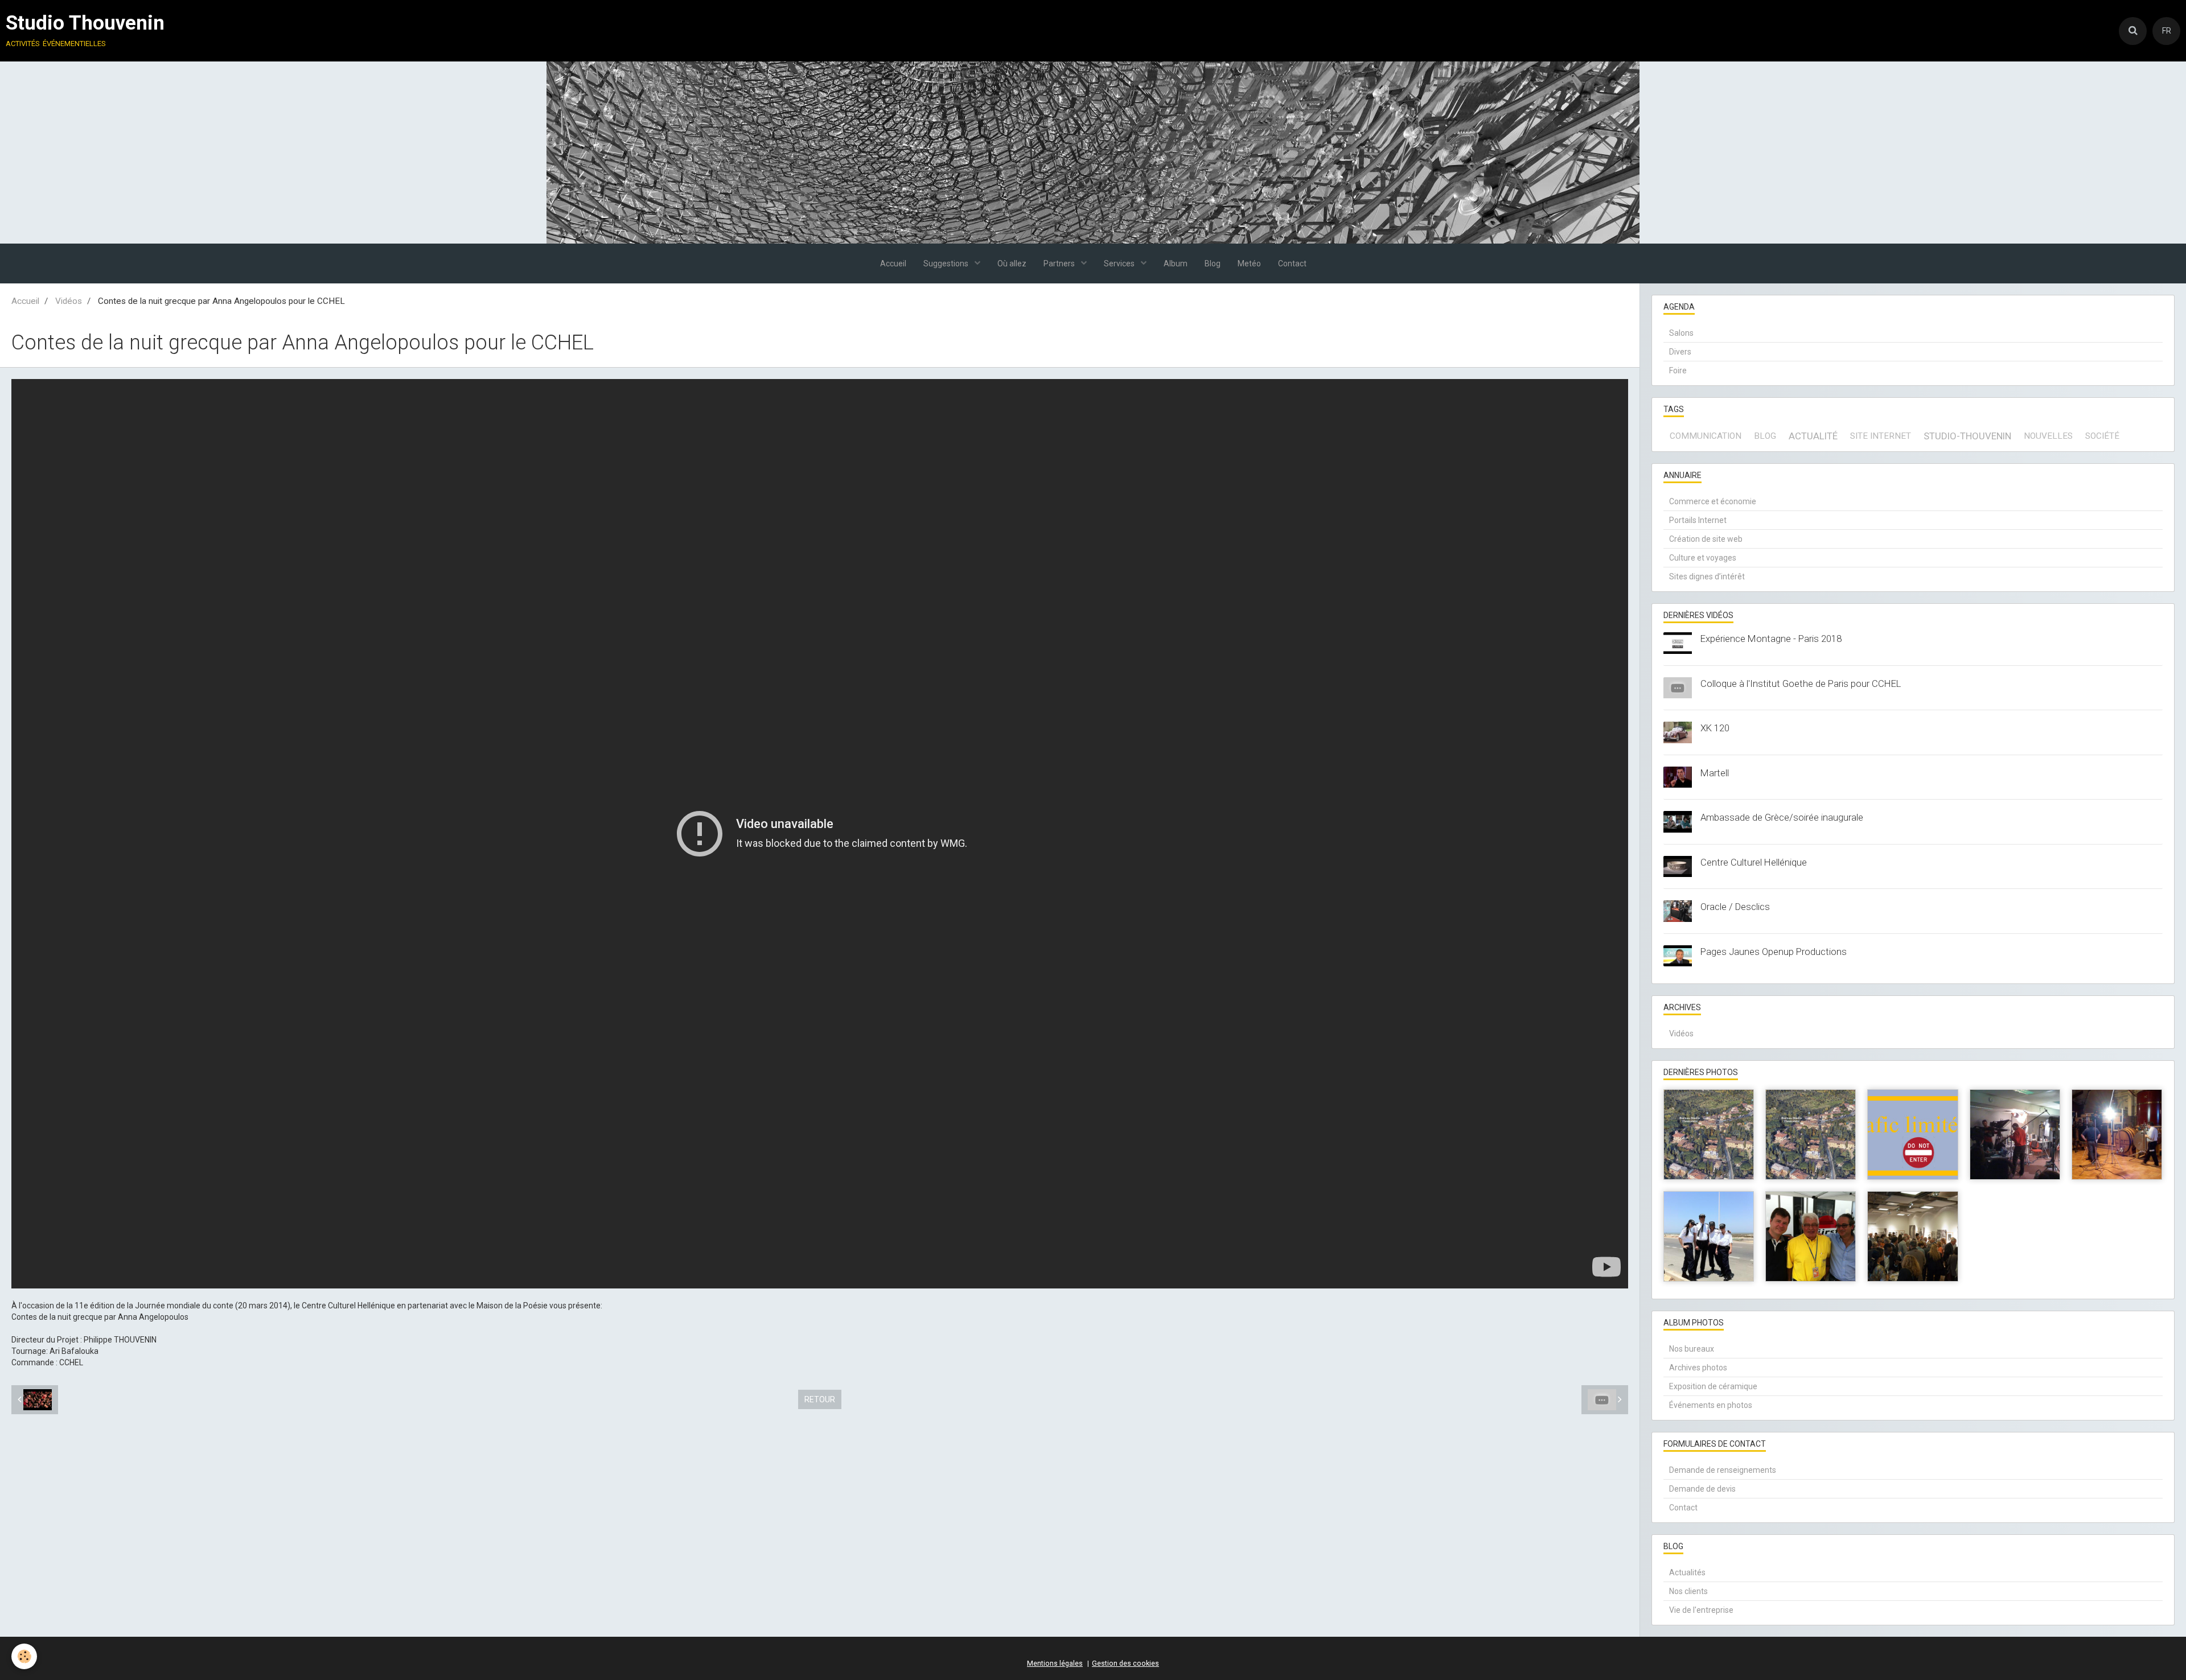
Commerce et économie (1713, 501)
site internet (1881, 436)
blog (1765, 436)
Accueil (893, 263)
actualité (1813, 436)
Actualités (1687, 1572)
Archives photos (1698, 1368)
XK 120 (1715, 728)
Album (1176, 263)
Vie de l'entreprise (1701, 1610)
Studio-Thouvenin (1967, 436)
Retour (820, 1399)
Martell (1715, 773)
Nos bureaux (1692, 1349)
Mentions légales (1055, 1663)
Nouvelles (2048, 436)
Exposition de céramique (1713, 1386)
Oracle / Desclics (1735, 907)
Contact (1292, 263)
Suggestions (947, 263)
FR (2167, 31)
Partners (1060, 263)
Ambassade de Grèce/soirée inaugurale (1782, 817)
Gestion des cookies (1125, 1663)
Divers (1680, 352)
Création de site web (1706, 539)
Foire (1678, 370)
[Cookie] (24, 1656)
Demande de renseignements (1723, 1470)
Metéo (1249, 263)
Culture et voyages (1703, 558)
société (2102, 436)
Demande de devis (1702, 1489)
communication (1706, 436)
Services (1120, 263)
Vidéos (69, 301)
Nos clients (1688, 1591)
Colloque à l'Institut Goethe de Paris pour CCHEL (1801, 683)
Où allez (1012, 263)
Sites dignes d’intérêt (1707, 577)
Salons (1681, 333)
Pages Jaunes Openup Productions (1774, 952)
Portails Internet (1698, 520)
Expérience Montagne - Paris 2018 (1771, 639)
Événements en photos (1711, 1405)
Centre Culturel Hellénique (1754, 862)
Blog (1213, 263)
